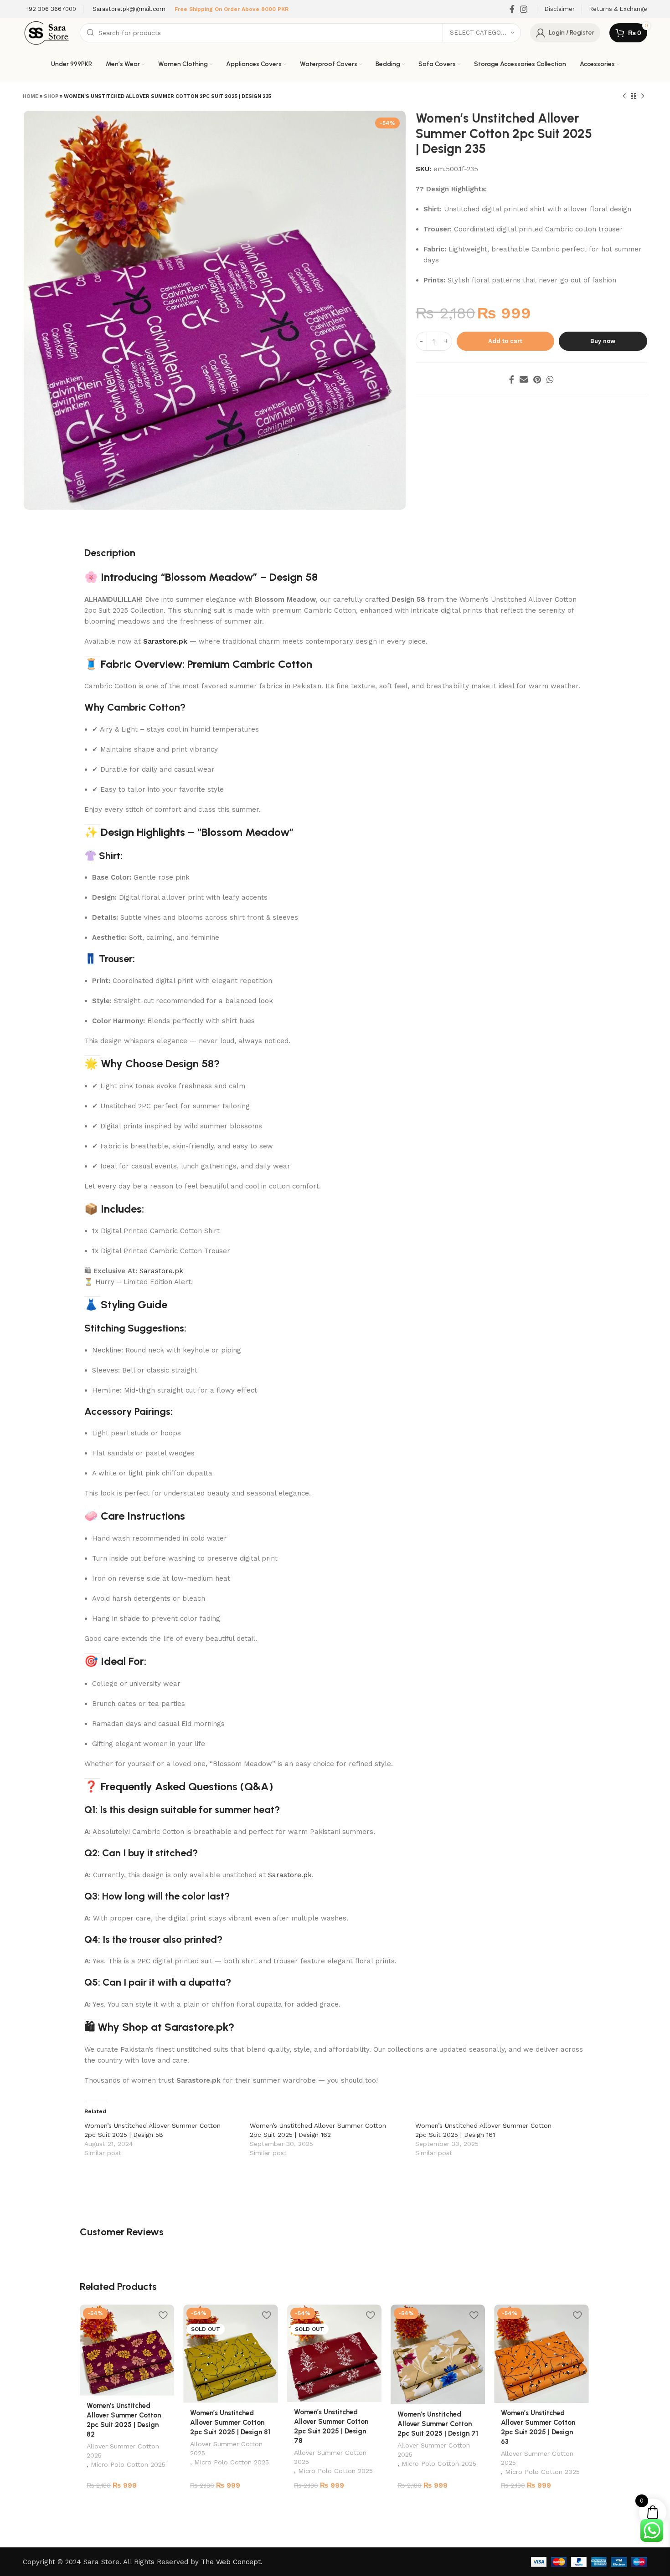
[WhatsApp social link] (550, 379)
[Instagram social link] (524, 9)
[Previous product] (624, 97)
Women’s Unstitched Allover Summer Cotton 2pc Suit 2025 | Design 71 (438, 2424)
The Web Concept (231, 2562)
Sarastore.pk (165, 641)
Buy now (603, 341)
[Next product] (643, 97)
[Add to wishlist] (163, 2315)
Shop (51, 96)
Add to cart (505, 341)
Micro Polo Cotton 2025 (128, 2464)
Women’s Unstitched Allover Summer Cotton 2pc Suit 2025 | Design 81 (230, 2422)
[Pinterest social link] (537, 379)
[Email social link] (524, 379)
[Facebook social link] (512, 9)
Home (31, 96)
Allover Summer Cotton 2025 (123, 2451)
